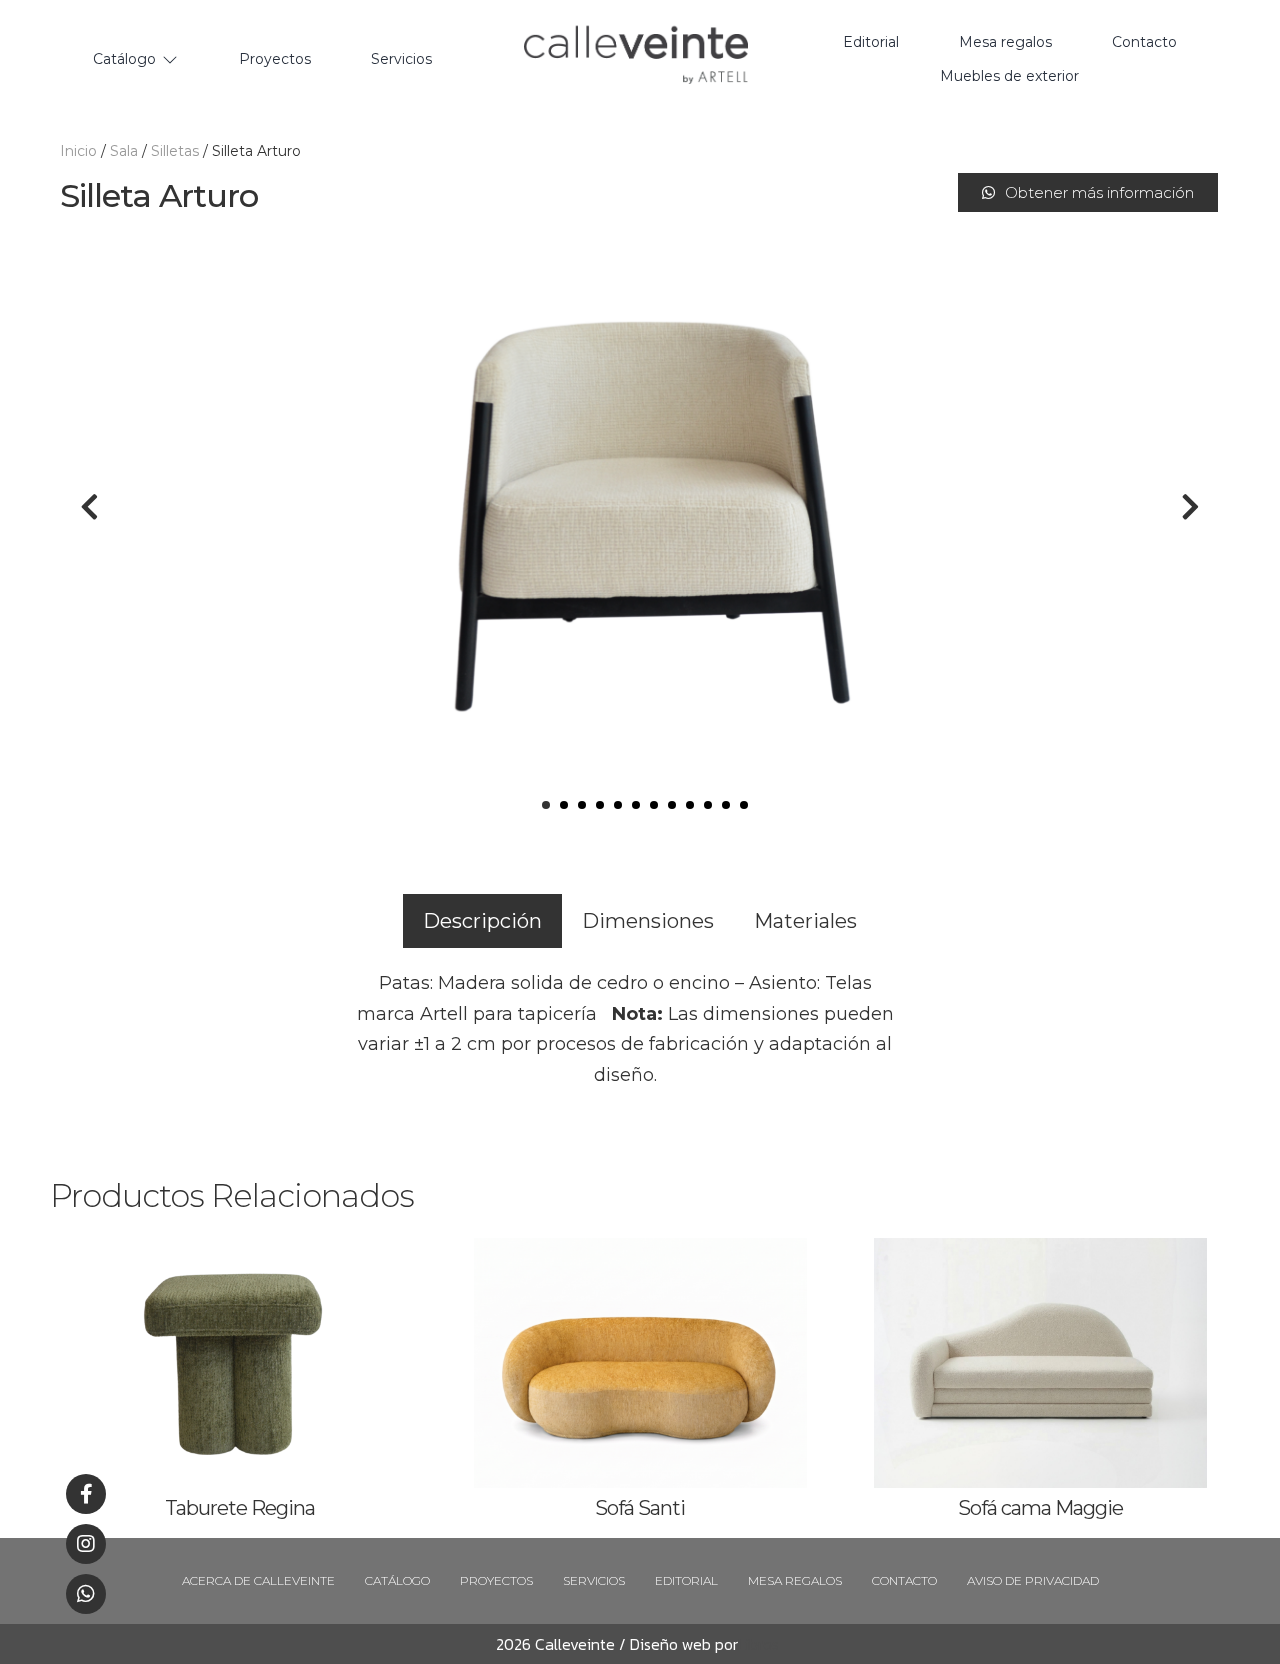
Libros (758, 1644)
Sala (124, 151)
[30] (640, 507)
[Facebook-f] (86, 1494)
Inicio (78, 151)
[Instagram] (86, 1544)
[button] (1088, 192)
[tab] (482, 921)
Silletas (175, 151)
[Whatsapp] (86, 1594)
